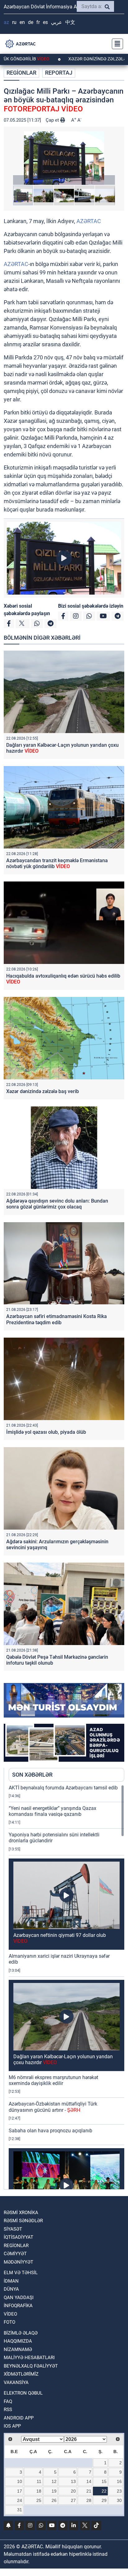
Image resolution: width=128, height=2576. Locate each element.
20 (73, 2491)
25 (39, 2500)
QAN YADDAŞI (19, 2298)
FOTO (9, 2322)
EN (22, 22)
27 (73, 2500)
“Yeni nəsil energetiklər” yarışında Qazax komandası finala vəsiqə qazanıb (53, 1811)
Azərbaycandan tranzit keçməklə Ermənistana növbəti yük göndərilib (57, 863)
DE (31, 22)
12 (54, 2481)
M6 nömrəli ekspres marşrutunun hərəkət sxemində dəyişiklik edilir (53, 2080)
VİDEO (10, 2314)
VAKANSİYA (16, 2382)
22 (104, 2491)
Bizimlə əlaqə (21, 2333)
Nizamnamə (18, 2349)
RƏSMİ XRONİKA (21, 2213)
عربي (57, 22)
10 (20, 2481)
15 (104, 2481)
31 (20, 2510)
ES (45, 22)
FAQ (8, 2401)
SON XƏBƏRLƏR (32, 1775)
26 (54, 2500)
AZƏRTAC (89, 221)
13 (73, 2481)
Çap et (53, 120)
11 (39, 2481)
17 (20, 2491)
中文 (70, 22)
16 (119, 2481)
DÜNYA (11, 2289)
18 (39, 2491)
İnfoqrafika (18, 2306)
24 (20, 2500)
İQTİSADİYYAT (18, 2237)
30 (119, 2500)
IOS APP (12, 2426)
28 (89, 2500)
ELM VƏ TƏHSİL (21, 2273)
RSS (8, 2410)
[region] (66, 1987)
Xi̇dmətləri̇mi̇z (21, 2374)
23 (119, 2491)
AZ (6, 22)
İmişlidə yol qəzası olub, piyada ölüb (46, 1432)
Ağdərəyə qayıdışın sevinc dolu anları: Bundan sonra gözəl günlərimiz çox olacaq (57, 1204)
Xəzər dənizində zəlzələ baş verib (43, 1091)
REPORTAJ (59, 73)
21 (89, 2491)
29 (104, 2500)
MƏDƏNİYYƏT (18, 2262)
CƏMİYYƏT (15, 2254)
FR (38, 22)
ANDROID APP (19, 2418)
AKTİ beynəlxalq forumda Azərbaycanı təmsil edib (63, 1788)
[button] (64, 158)
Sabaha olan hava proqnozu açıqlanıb (50, 2131)
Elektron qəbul (23, 2393)
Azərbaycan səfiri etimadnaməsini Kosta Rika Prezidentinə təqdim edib (57, 1319)
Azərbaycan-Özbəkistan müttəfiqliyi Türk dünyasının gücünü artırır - (53, 2107)
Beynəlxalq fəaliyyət (31, 2366)
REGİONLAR (21, 73)
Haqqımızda (18, 2341)
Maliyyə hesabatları (29, 2358)
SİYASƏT (13, 2229)
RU (14, 22)
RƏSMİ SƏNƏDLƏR (23, 2221)
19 (54, 2491)
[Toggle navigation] (116, 44)
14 (89, 2481)
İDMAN (11, 2281)
